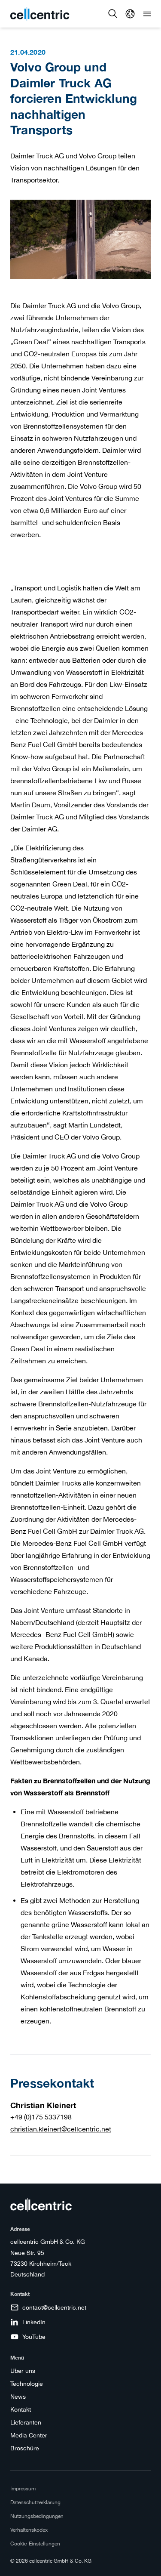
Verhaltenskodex (29, 2530)
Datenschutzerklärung (35, 2502)
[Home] (40, 14)
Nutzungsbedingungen (37, 2516)
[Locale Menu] (130, 14)
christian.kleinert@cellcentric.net (61, 2129)
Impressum (23, 2489)
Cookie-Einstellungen (35, 2544)
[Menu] (147, 14)
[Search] (113, 14)
